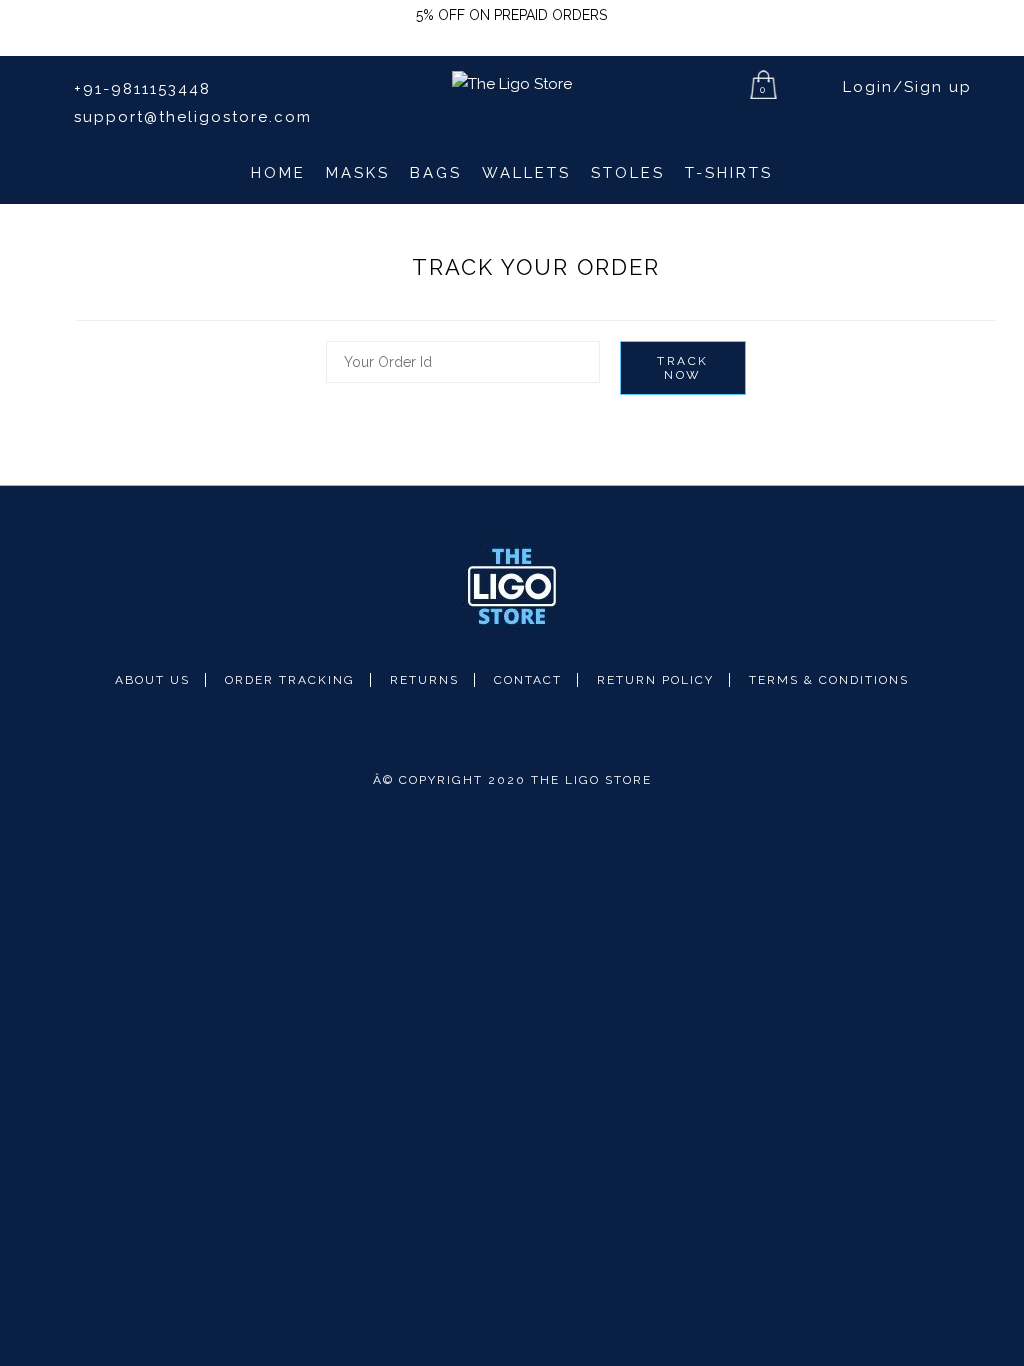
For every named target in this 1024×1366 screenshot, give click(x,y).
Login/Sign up (904, 87)
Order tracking (290, 680)
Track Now (682, 368)
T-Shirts (729, 173)
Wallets (526, 173)
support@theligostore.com (190, 117)
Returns (424, 680)
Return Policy (655, 680)
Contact (528, 680)
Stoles (628, 173)
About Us (152, 680)
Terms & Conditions (829, 680)
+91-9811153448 (139, 89)
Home (278, 173)
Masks (358, 173)
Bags (436, 173)
